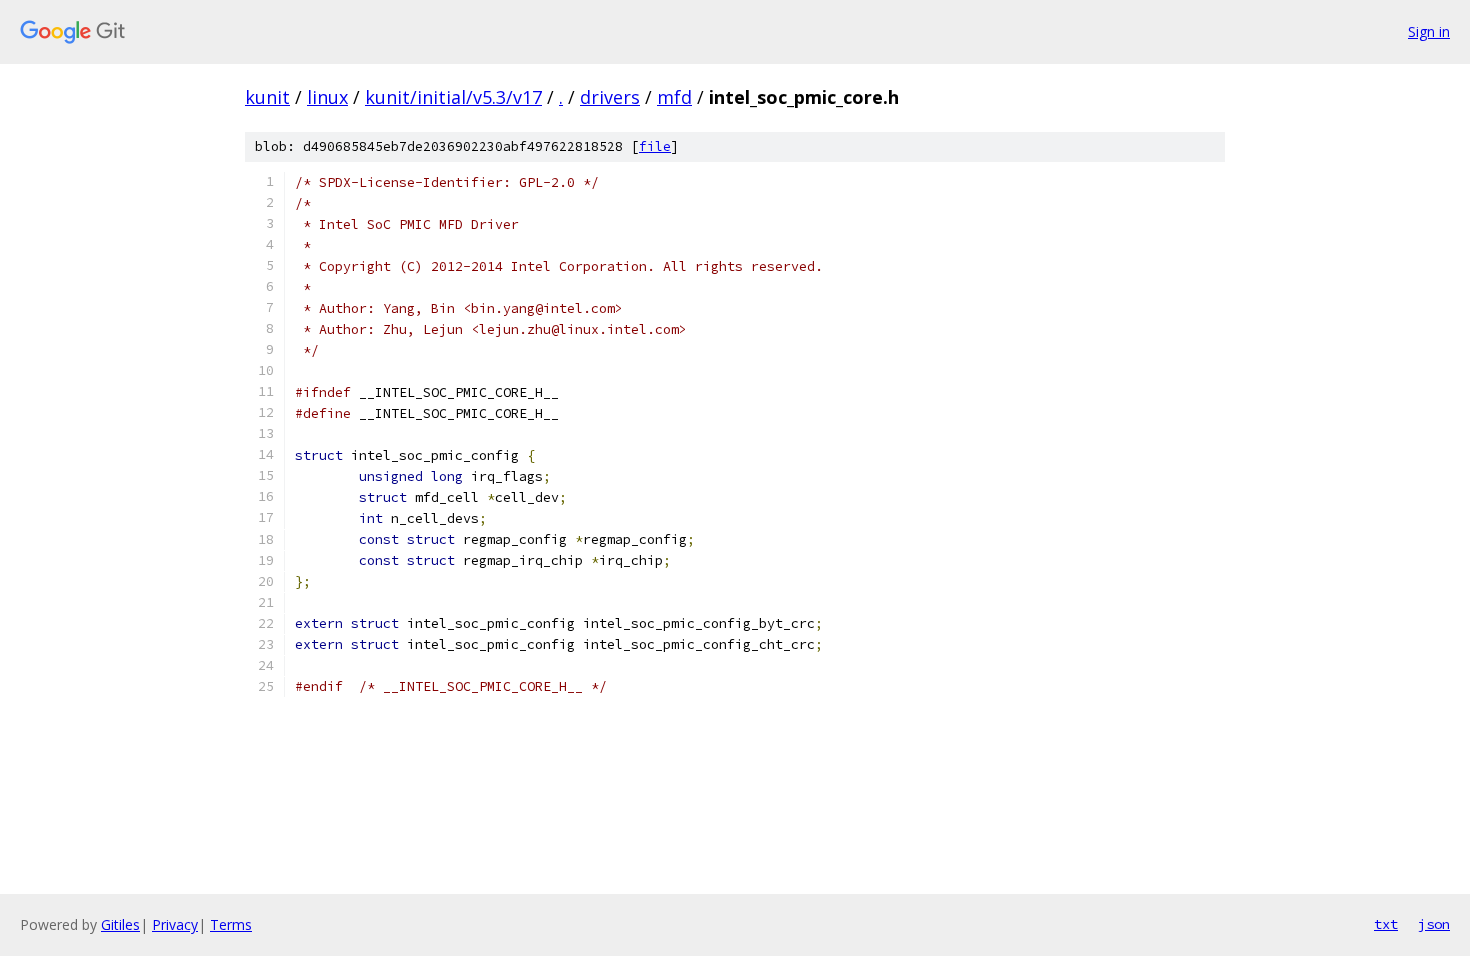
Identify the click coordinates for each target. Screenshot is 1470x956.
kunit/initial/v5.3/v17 (453, 97)
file (655, 146)
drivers (610, 97)
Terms (231, 924)
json (1434, 924)
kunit (267, 97)
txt (1386, 924)
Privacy (175, 924)
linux (327, 97)
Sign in (1429, 31)
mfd (674, 97)
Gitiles (120, 924)
